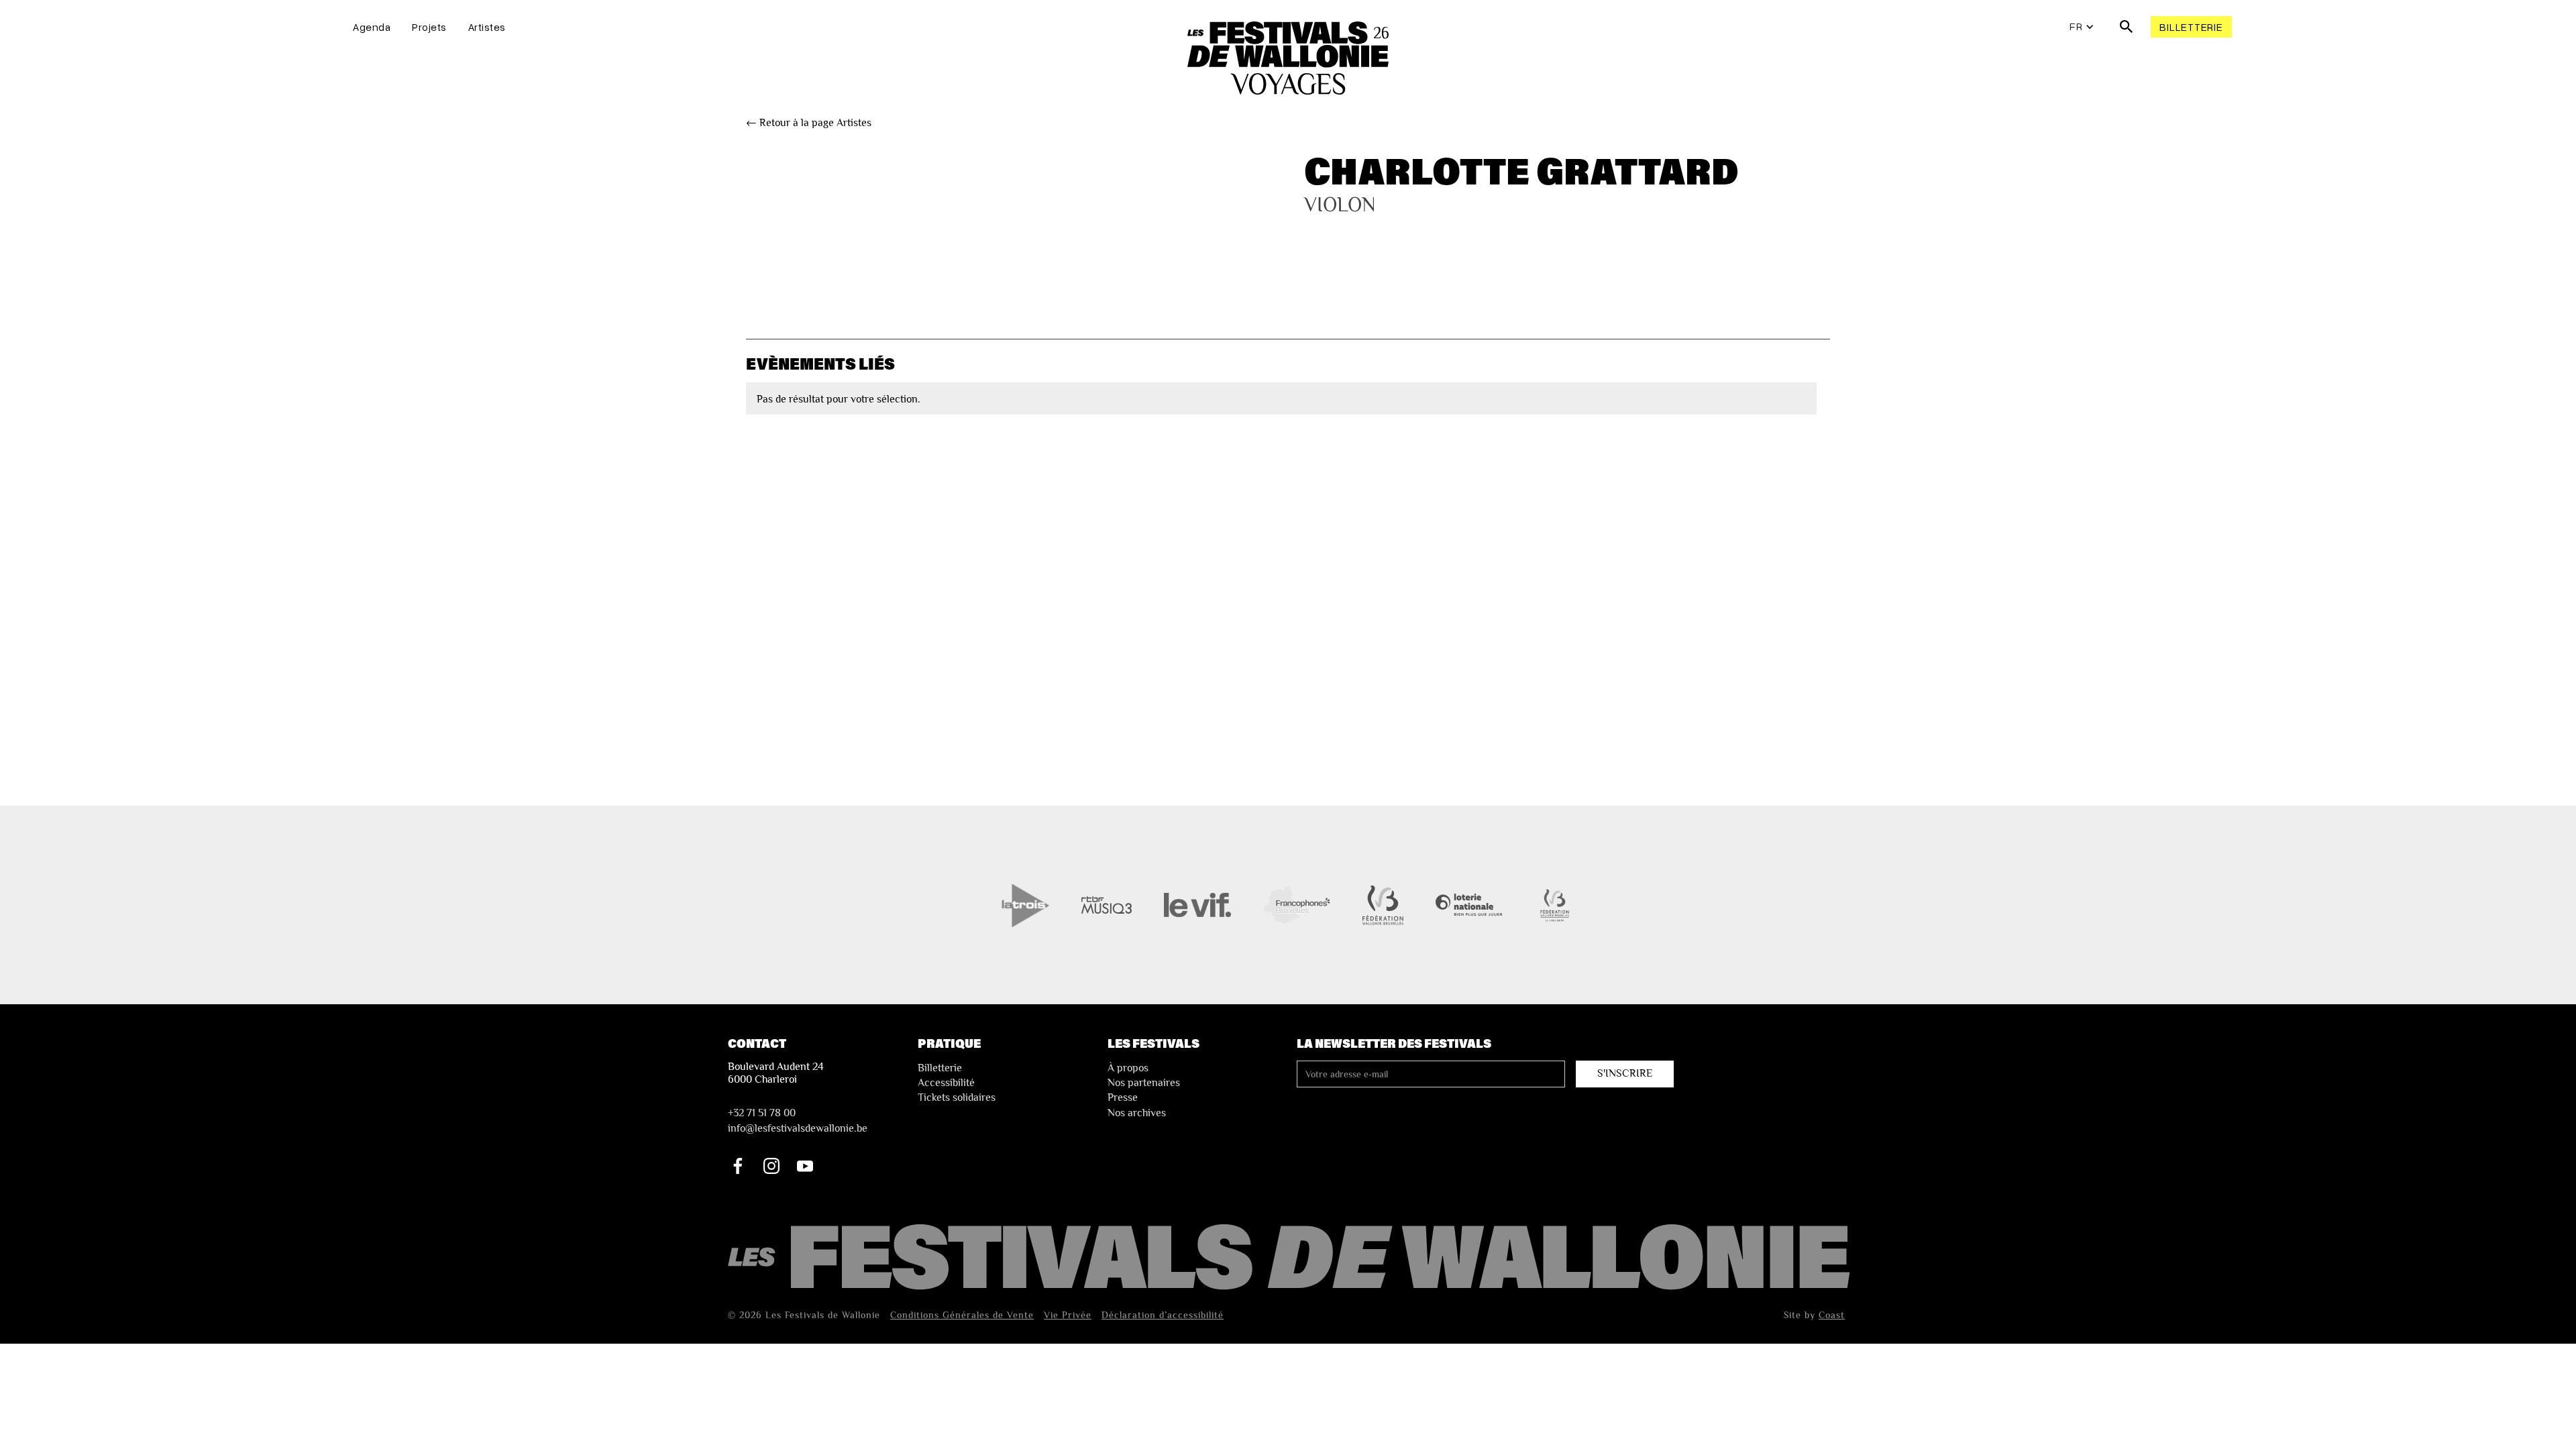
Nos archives (1137, 1113)
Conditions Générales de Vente (962, 1315)
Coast (1832, 1315)
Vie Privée (1068, 1315)
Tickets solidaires (957, 1097)
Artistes (487, 27)
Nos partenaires (1144, 1083)
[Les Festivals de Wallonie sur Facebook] (738, 1166)
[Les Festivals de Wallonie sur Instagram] (771, 1166)
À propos (1128, 1068)
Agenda (372, 27)
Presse (1123, 1097)
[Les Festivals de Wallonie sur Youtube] (805, 1166)
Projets (429, 27)
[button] (2082, 27)
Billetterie (2191, 27)
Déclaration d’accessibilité (1163, 1315)
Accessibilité (946, 1083)
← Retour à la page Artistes (809, 123)
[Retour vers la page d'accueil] (1291, 1258)
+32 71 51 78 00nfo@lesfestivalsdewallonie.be (798, 1120)
